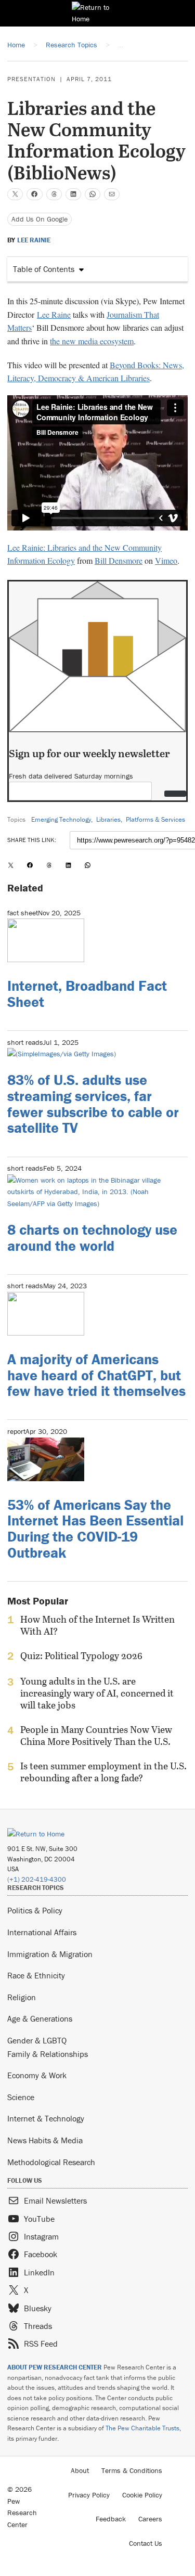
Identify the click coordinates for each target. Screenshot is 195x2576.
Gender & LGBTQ (37, 2040)
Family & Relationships (48, 2054)
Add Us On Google (40, 219)
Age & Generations (40, 2018)
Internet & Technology (46, 2118)
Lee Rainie (34, 240)
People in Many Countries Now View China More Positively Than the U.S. (96, 1736)
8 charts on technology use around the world (92, 1238)
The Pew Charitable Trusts (142, 2428)
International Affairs (42, 1932)
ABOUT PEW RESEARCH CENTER (55, 2367)
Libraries (108, 819)
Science (21, 2097)
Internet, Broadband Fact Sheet (87, 994)
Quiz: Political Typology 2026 (81, 1656)
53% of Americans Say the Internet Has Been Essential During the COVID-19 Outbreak (95, 1529)
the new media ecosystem (92, 341)
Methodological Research (51, 2162)
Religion (22, 1997)
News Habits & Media (45, 2140)
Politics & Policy (35, 1910)
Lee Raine (54, 314)
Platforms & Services (155, 819)
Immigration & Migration (50, 1954)
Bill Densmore (119, 560)
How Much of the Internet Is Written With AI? (97, 1625)
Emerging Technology (61, 819)
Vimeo (166, 560)
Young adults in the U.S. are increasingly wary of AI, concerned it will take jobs (97, 1693)
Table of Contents (44, 269)
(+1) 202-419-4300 (37, 1879)
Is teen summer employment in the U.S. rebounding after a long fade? (103, 1772)
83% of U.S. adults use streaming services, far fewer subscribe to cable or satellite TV (93, 1104)
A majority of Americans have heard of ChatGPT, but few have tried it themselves (96, 1375)
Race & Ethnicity (36, 1975)
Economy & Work (37, 2075)
